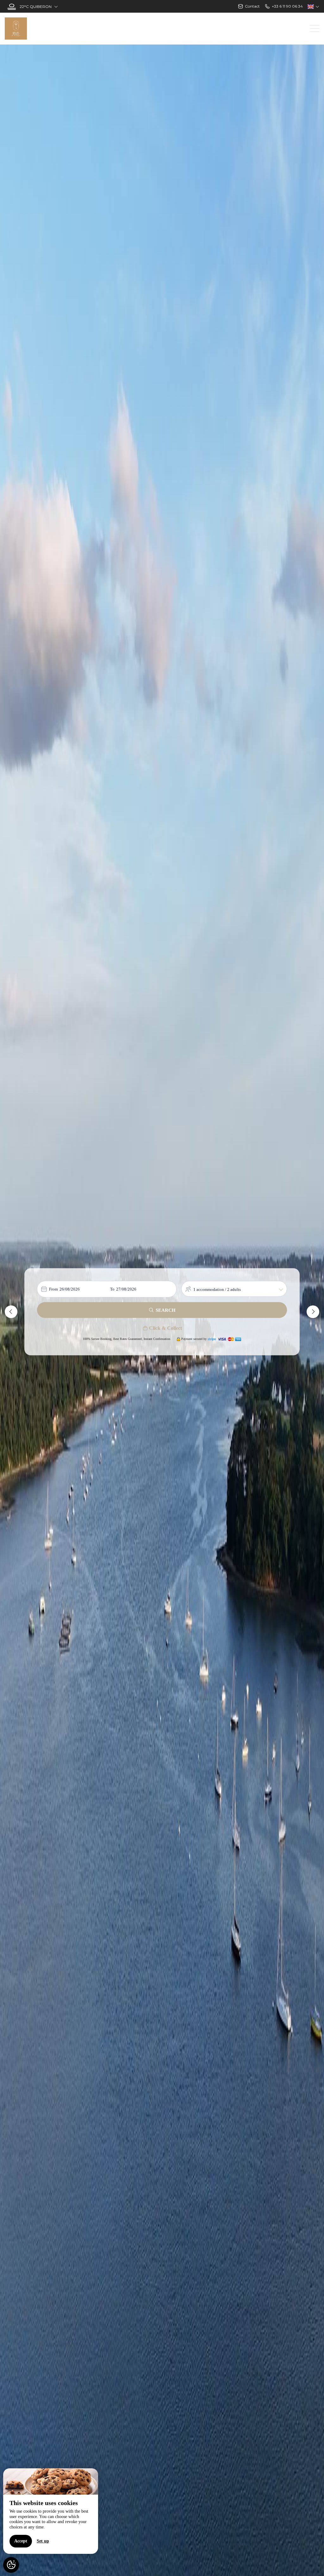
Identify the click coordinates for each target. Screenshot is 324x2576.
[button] (11, 1312)
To (112, 1289)
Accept (21, 2541)
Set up (43, 2541)
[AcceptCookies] (11, 2565)
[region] (51, 2511)
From (53, 1289)
